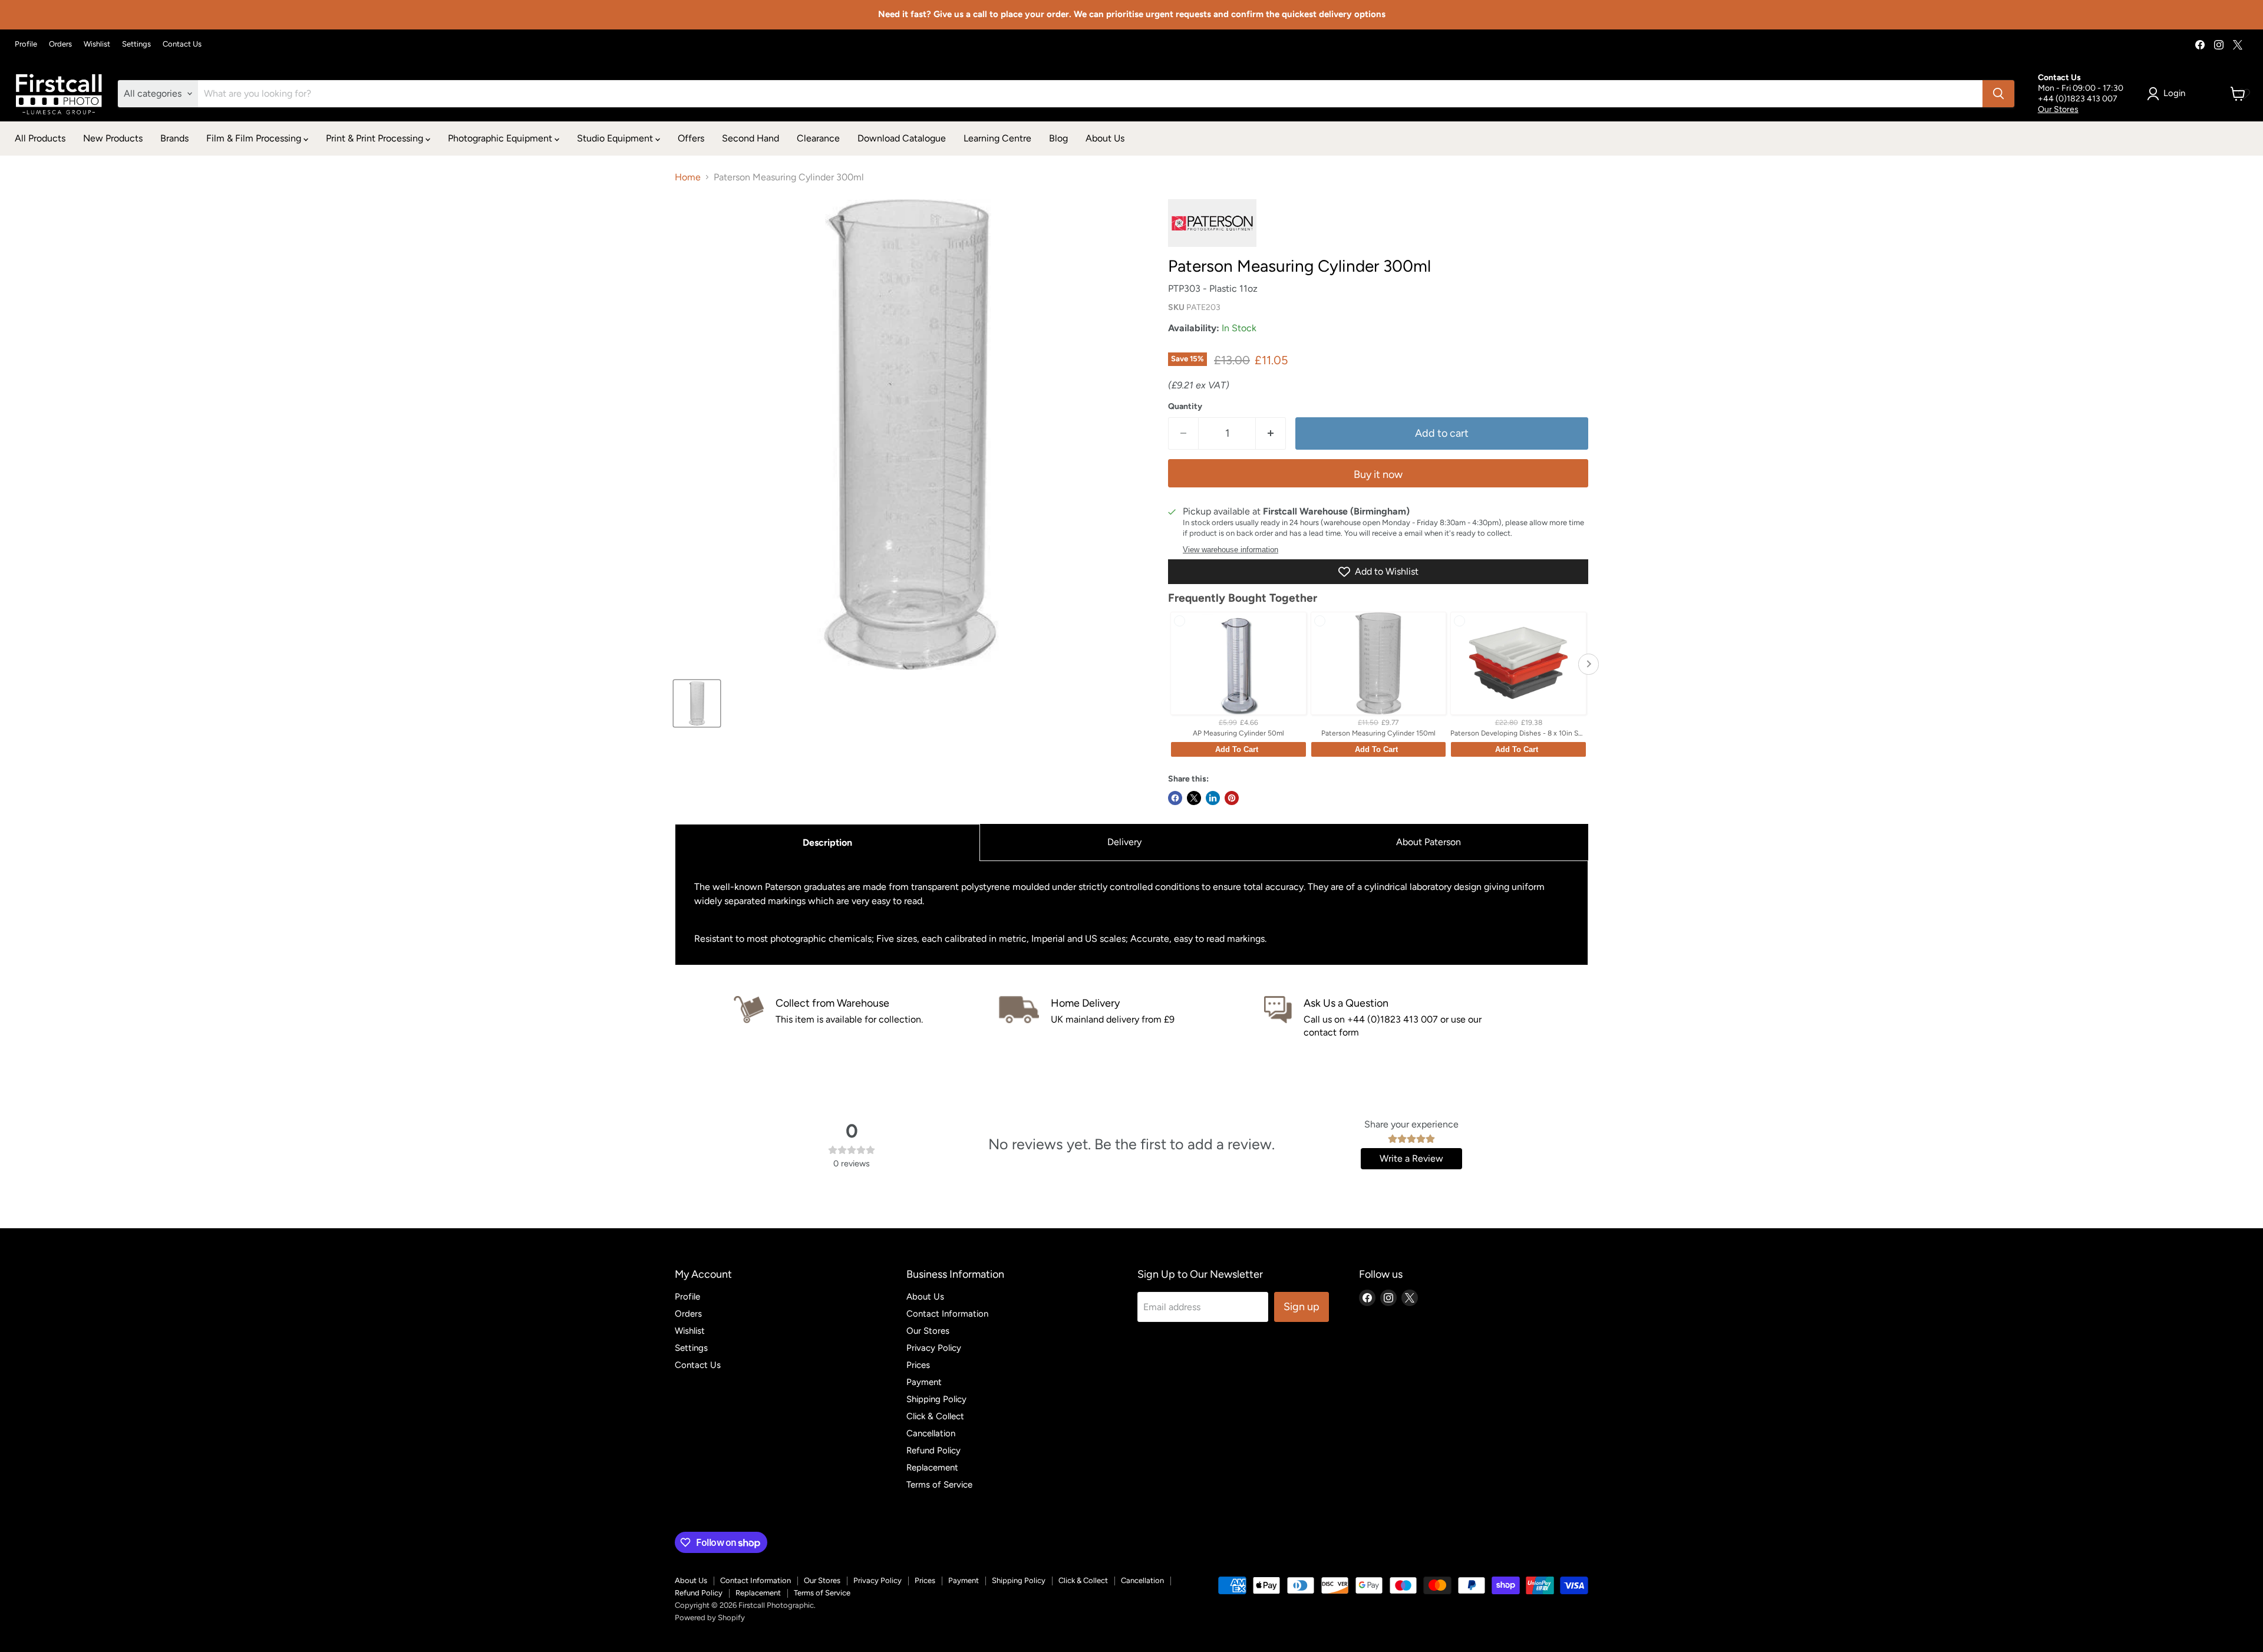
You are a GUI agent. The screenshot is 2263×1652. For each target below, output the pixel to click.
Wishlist (97, 44)
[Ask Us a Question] (1397, 1018)
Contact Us (182, 44)
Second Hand (751, 138)
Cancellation (931, 1433)
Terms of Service (939, 1485)
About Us (1105, 138)
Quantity (1185, 407)
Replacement (932, 1468)
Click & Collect (935, 1416)
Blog (1058, 138)
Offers (691, 138)
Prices (918, 1365)
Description (827, 843)
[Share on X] (1194, 798)
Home (688, 177)
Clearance (818, 138)
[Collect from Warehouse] (866, 1018)
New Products (113, 138)
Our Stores (2058, 109)
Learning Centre (997, 138)
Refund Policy (933, 1450)
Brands (174, 138)
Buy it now (1378, 474)
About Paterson (1429, 842)
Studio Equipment (616, 138)
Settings (136, 44)
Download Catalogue (902, 138)
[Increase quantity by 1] (1271, 433)
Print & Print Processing (376, 138)
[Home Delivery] (1131, 1018)
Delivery (1124, 842)
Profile (26, 44)
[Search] (1998, 94)
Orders (60, 44)
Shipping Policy (936, 1399)
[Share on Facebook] (1175, 798)
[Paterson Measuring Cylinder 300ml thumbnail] (697, 703)
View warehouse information (1231, 550)
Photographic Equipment (501, 138)
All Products (40, 138)
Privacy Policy (934, 1348)
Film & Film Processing (255, 138)
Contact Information (947, 1314)
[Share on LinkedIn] (1213, 798)
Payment (924, 1382)
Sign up (1302, 1307)
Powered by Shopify (710, 1618)
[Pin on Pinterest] (1232, 798)
